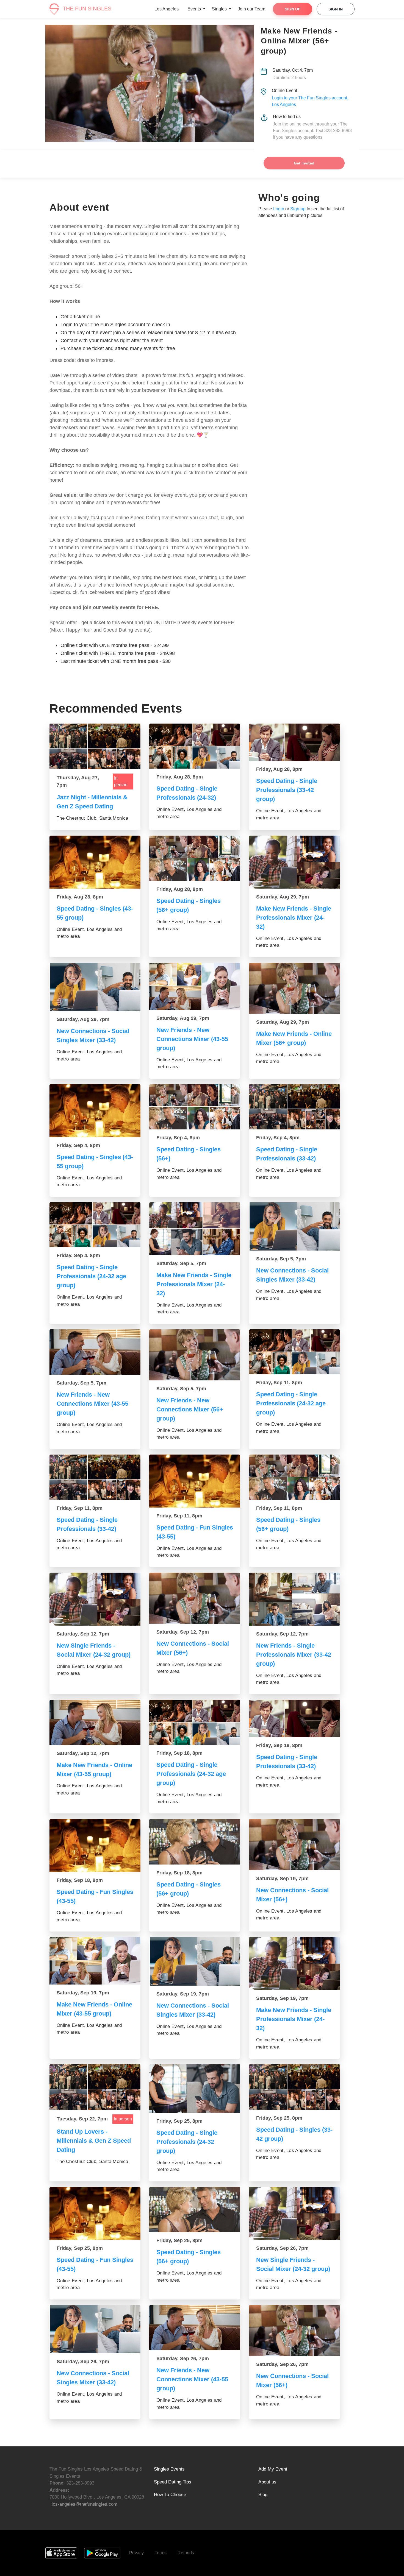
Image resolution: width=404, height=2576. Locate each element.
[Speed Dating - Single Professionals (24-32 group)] (195, 2088)
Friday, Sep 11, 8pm (279, 1383)
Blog (263, 2495)
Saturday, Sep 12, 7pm (83, 1634)
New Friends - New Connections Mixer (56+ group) (190, 1409)
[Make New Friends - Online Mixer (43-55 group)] (95, 1723)
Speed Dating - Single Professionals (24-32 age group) (91, 1276)
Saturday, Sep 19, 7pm (282, 1879)
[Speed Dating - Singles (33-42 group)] (294, 2087)
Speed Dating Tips (173, 2482)
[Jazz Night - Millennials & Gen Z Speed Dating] (95, 746)
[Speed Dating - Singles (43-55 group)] (95, 862)
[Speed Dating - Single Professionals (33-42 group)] (294, 742)
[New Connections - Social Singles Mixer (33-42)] (95, 987)
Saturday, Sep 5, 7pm (181, 1263)
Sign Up (293, 9)
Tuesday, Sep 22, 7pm (82, 2119)
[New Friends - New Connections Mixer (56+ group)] (195, 1355)
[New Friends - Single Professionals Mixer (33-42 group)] (294, 1599)
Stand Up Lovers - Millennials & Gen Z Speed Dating (94, 2141)
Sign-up (298, 209)
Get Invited (304, 163)
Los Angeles (167, 9)
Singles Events (169, 2469)
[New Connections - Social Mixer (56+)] (195, 1598)
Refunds (186, 2553)
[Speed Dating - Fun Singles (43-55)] (195, 1481)
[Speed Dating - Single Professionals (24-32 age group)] (95, 1225)
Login (279, 209)
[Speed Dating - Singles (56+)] (195, 1107)
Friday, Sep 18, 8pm (179, 1753)
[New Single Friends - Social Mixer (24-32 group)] (95, 1599)
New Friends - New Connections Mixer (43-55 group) (192, 1039)
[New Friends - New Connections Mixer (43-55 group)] (195, 986)
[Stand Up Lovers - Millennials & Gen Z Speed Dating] (95, 2087)
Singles (220, 9)
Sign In (336, 9)
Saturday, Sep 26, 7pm (282, 2248)
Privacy (136, 2553)
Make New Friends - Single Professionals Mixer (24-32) (294, 918)
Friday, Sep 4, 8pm (78, 1145)
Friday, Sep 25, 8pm (179, 2121)
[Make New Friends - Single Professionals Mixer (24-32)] (294, 862)
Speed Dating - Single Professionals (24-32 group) (187, 2142)
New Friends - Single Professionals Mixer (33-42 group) (294, 1655)
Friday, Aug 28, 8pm (180, 777)
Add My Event (273, 2469)
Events (195, 9)
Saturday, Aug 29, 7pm (283, 897)
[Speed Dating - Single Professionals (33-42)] (294, 1107)
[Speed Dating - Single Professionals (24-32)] (195, 746)
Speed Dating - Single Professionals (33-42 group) (287, 790)
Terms (161, 2553)
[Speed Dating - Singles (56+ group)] (195, 858)
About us (267, 2482)
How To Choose (170, 2495)
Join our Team (251, 9)
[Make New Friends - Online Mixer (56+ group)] (294, 988)
